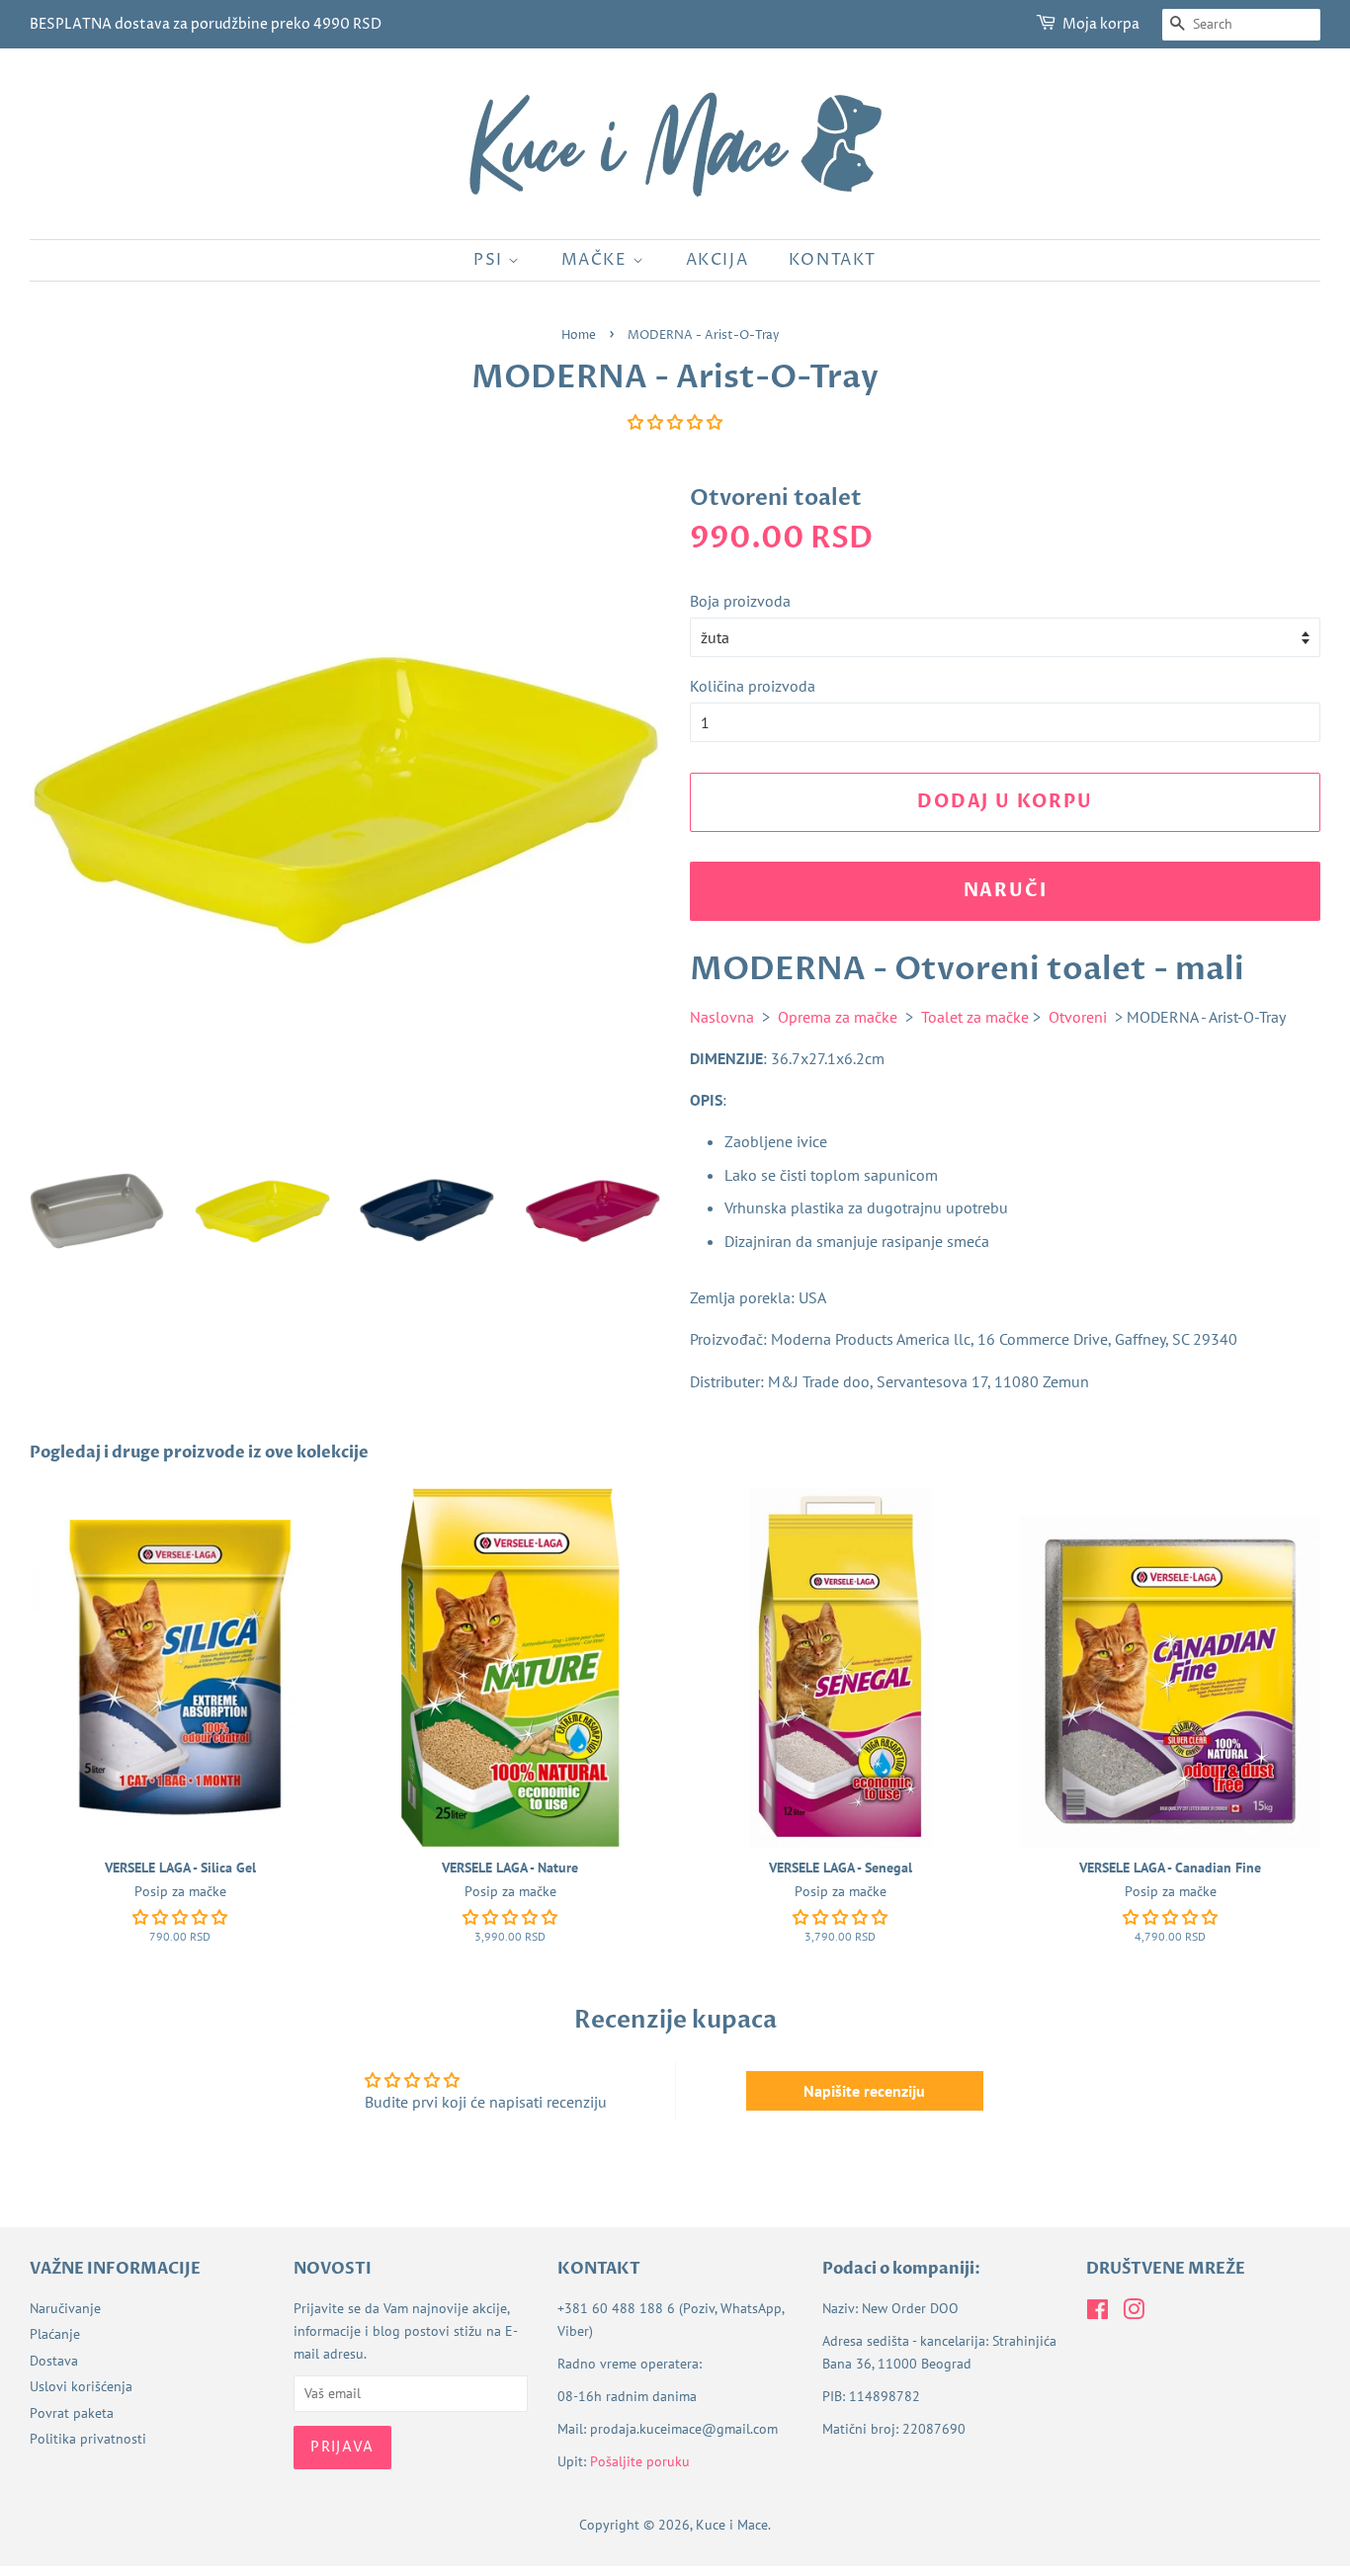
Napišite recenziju (864, 2091)
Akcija (717, 260)
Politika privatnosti (88, 2439)
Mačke (597, 260)
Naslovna (722, 1017)
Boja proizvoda (740, 601)
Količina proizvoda (753, 686)
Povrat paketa (72, 2413)
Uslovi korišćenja (81, 2386)
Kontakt (833, 260)
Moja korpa (1101, 24)
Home (579, 335)
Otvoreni (1078, 1017)
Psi (491, 260)
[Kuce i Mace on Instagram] (1134, 2313)
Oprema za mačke (838, 1017)
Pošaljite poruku (640, 2461)
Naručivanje (65, 2308)
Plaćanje (55, 2334)
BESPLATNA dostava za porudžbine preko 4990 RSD (206, 24)
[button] (675, 422)
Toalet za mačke (975, 1017)
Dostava (54, 2361)
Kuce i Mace (732, 2525)
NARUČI (1006, 891)
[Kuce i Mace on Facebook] (1097, 2313)
